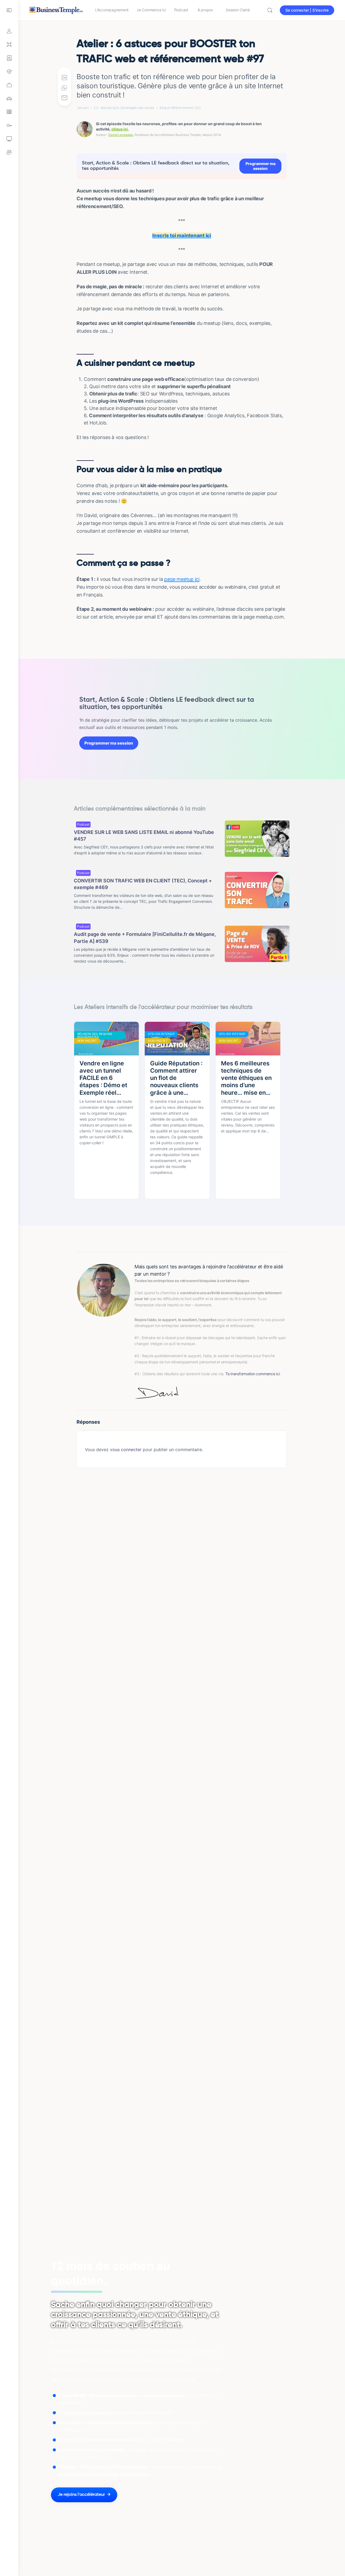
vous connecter (126, 1450)
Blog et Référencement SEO (180, 108)
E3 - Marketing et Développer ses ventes (124, 108)
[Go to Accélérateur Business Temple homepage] (56, 10)
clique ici (120, 129)
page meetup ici (182, 579)
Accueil (83, 108)
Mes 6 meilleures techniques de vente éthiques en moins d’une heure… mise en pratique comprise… (246, 1078)
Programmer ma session (261, 166)
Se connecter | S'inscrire (307, 10)
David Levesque (121, 135)
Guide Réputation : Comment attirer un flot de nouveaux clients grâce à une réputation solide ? (177, 1078)
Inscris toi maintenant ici (182, 235)
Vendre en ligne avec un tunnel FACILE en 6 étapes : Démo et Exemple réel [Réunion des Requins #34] (103, 1078)
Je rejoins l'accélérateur (81, 2495)
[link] (9, 85)
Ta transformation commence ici (253, 1374)
